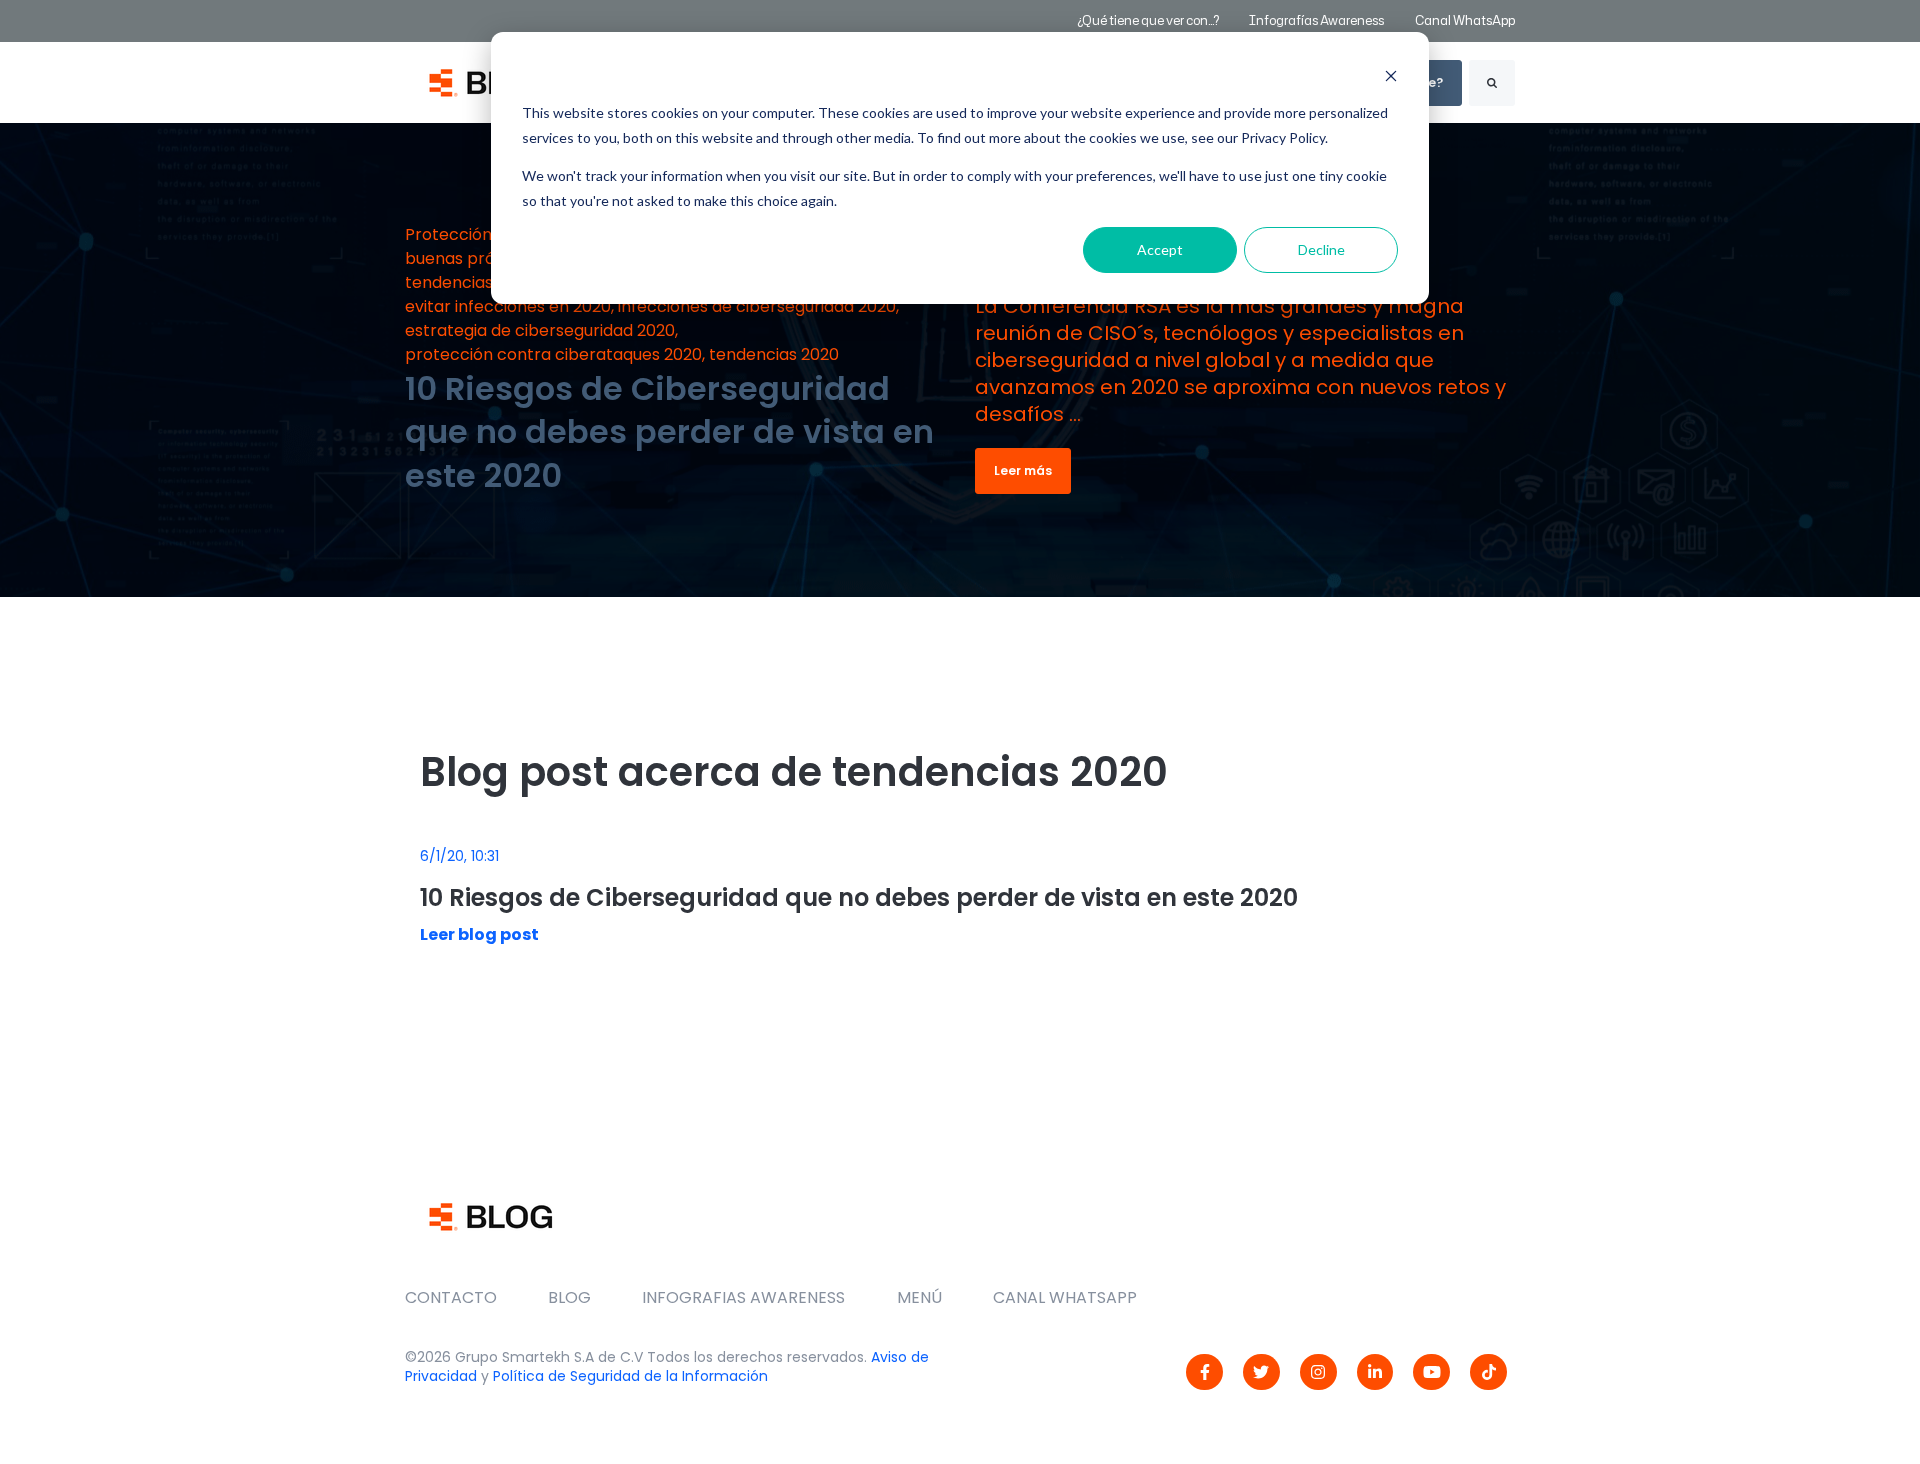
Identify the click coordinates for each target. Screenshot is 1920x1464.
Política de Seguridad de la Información (630, 1376)
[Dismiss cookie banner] (1391, 75)
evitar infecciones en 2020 (508, 306)
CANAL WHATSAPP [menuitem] (1065, 1297)
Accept (1160, 249)
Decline (1321, 249)
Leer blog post (479, 934)
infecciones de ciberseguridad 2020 (757, 306)
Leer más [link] (1023, 470)
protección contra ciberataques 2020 (553, 354)
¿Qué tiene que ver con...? (1148, 20)
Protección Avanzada (489, 234)
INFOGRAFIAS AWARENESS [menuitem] (743, 1297)
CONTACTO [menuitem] (451, 1297)
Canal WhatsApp (1465, 20)
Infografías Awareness (1317, 20)
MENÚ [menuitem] (919, 1297)
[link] (1204, 1372)
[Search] (1492, 83)
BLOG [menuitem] (569, 1297)
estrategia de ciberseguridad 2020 (540, 330)
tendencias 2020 (774, 354)
